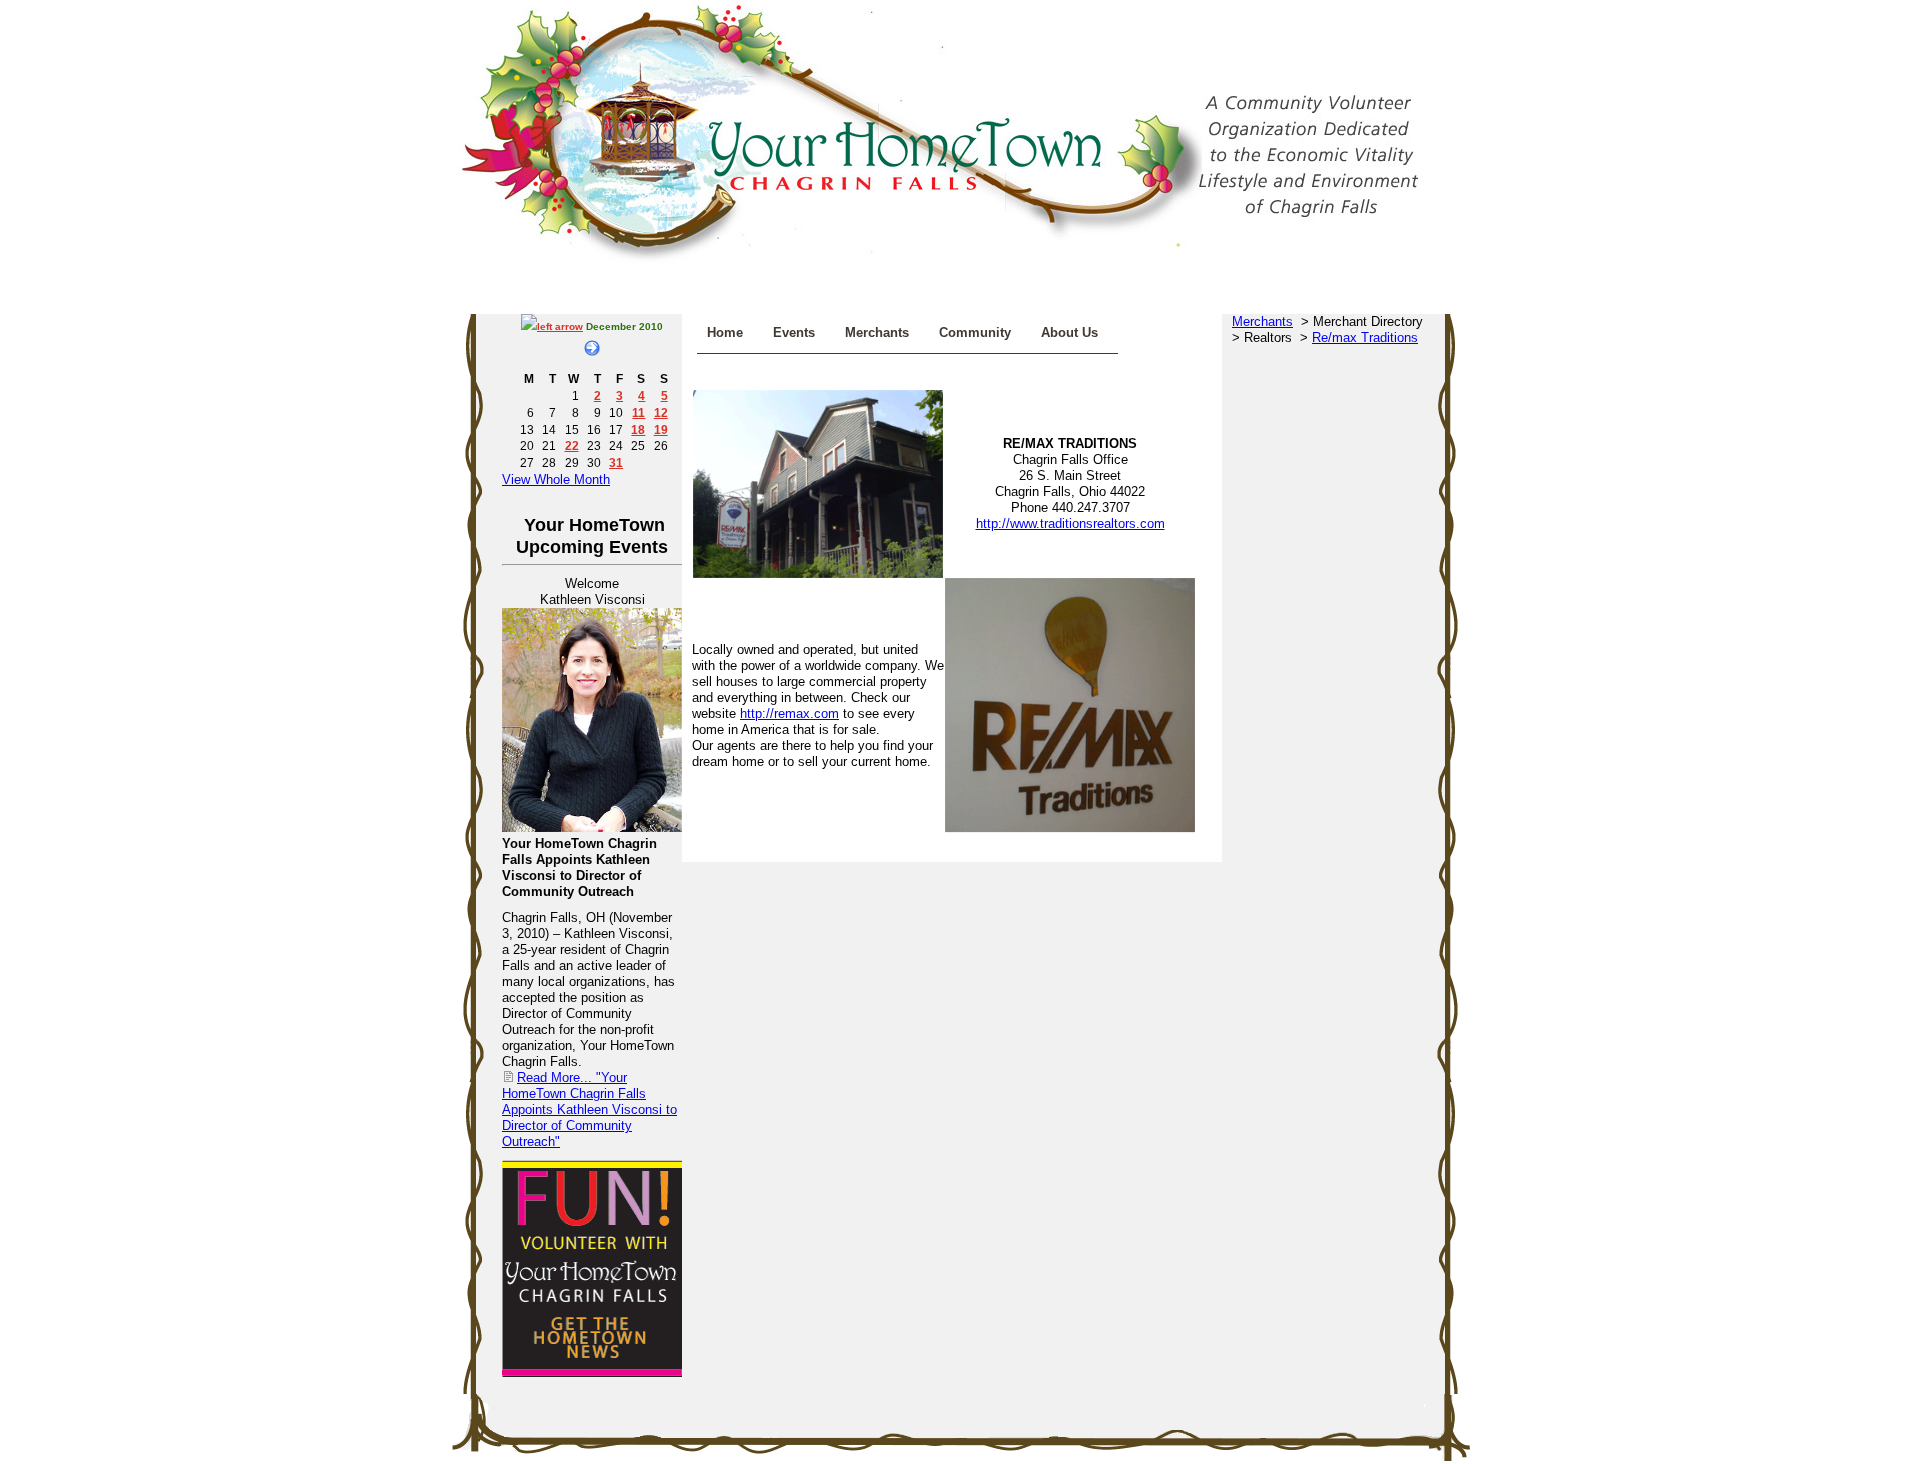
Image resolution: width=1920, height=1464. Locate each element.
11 (638, 412)
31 (616, 462)
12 (661, 412)
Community (975, 332)
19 (661, 429)
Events (794, 332)
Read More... (589, 1109)
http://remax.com (789, 713)
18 (638, 429)
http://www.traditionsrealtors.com (1070, 523)
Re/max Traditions (1365, 337)
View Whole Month (556, 479)
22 (572, 445)
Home (725, 332)
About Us (1069, 332)
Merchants (877, 332)
